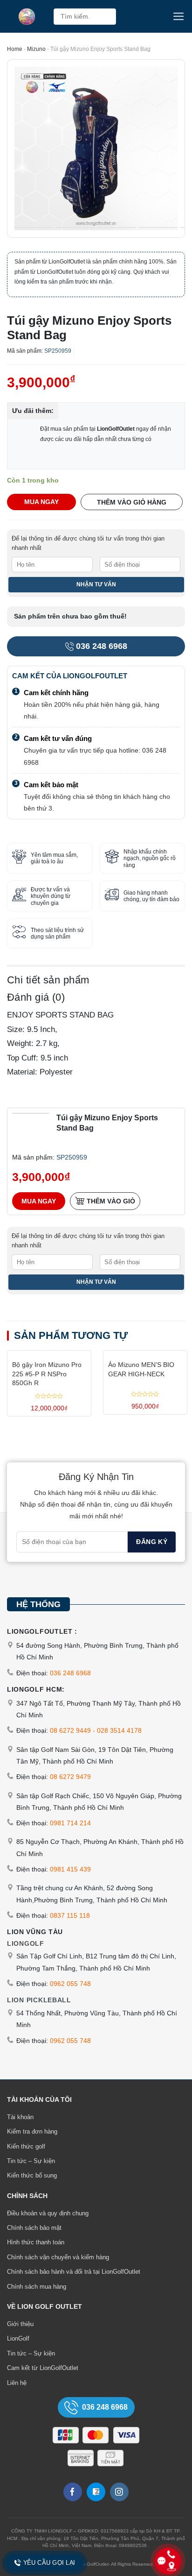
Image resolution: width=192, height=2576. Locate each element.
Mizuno (36, 49)
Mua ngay (41, 502)
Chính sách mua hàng (37, 2287)
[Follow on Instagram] (119, 2492)
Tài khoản (20, 2117)
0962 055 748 (70, 1984)
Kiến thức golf (26, 2146)
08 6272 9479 (70, 1777)
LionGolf (18, 2338)
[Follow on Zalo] (96, 2492)
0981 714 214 (70, 1823)
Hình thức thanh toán (36, 2242)
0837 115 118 (70, 1915)
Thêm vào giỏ (111, 1201)
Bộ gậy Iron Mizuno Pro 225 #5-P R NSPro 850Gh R (47, 1374)
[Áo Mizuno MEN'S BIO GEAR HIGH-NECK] (145, 1353)
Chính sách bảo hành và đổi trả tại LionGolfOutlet (74, 2272)
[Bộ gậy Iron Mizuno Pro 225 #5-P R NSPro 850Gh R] (49, 1353)
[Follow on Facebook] (73, 2492)
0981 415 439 (70, 1869)
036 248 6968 (102, 646)
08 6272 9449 (70, 1730)
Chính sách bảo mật (34, 2228)
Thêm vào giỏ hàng (132, 502)
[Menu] (179, 16)
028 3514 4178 (119, 1730)
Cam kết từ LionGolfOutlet (43, 2368)
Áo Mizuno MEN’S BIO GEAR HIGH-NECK (141, 1369)
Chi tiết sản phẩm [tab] (48, 980)
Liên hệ (17, 2383)
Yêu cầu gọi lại (49, 2563)
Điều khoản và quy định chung (48, 2213)
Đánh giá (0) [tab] (36, 997)
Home (15, 49)
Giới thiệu (20, 2324)
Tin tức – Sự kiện (31, 2161)
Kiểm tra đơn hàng (32, 2131)
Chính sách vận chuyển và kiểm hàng (58, 2257)
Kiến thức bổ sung (32, 2175)
